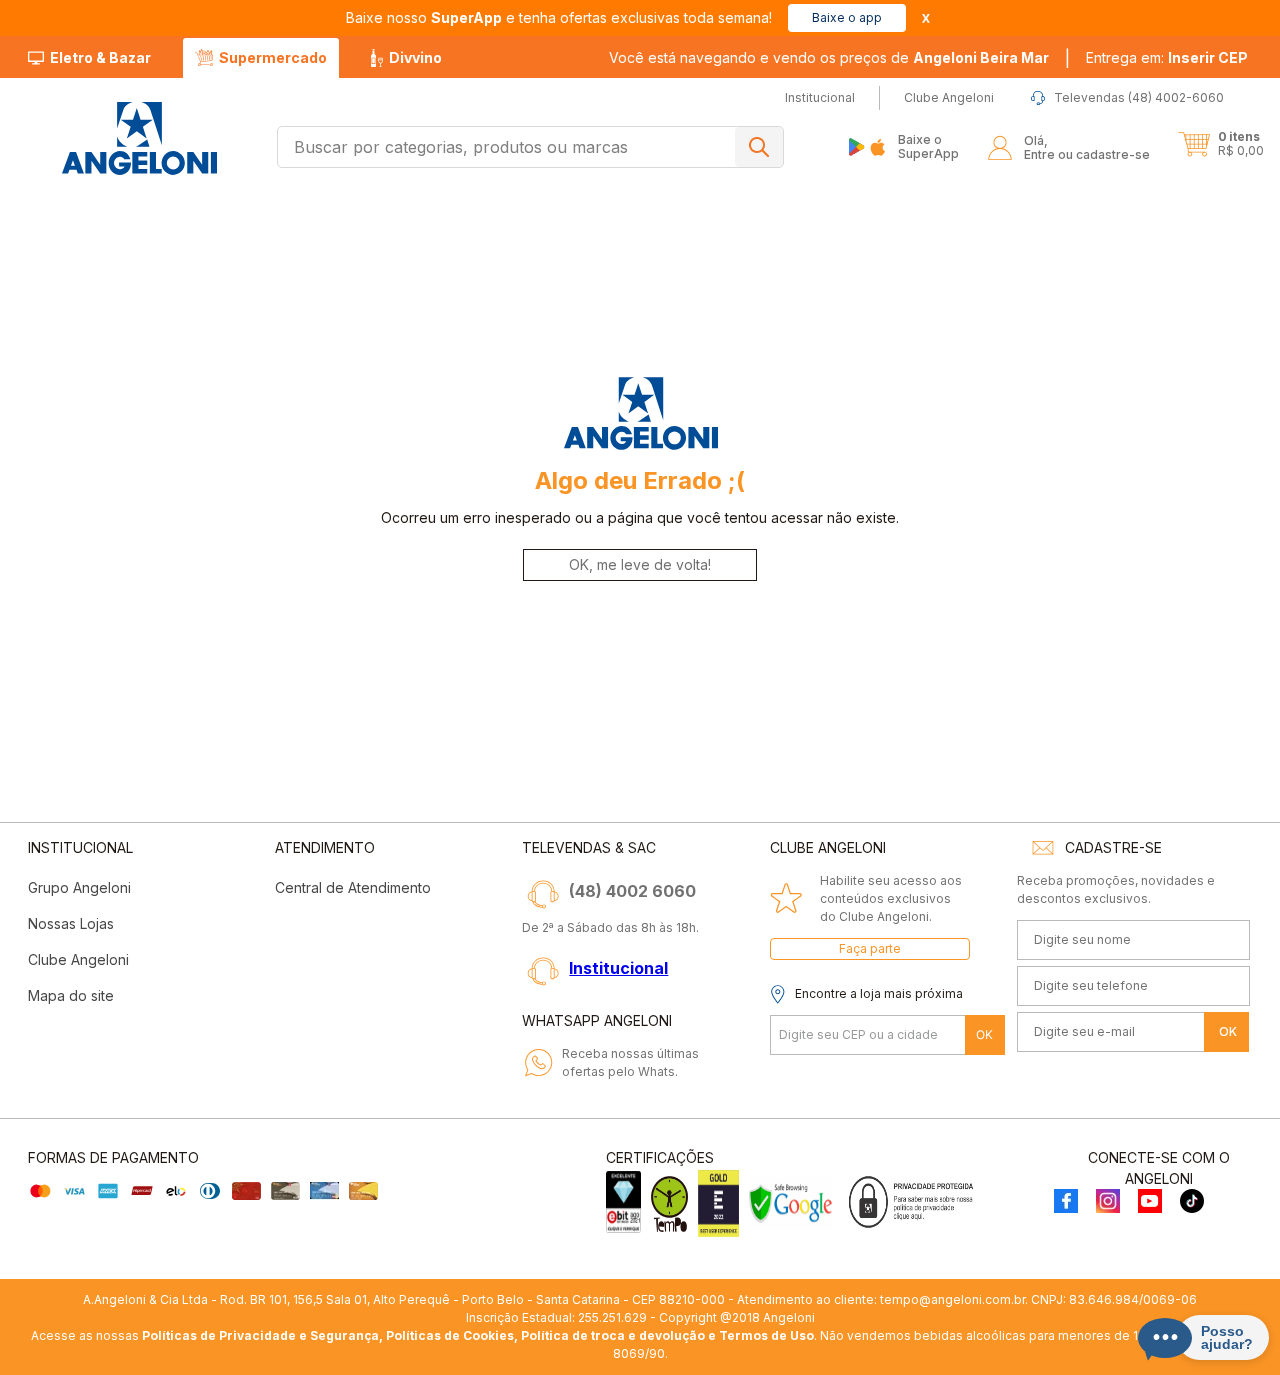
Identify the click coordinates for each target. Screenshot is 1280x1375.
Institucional (618, 968)
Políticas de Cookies (450, 1335)
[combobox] (530, 147)
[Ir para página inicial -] (138, 138)
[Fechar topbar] (926, 18)
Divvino (415, 57)
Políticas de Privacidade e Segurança (260, 1335)
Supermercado (273, 57)
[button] (1167, 58)
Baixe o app (847, 17)
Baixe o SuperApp (928, 146)
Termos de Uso (766, 1335)
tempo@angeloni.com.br (952, 1299)
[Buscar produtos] (759, 147)
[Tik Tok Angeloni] (1192, 1202)
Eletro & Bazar (100, 57)
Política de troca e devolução (613, 1335)
